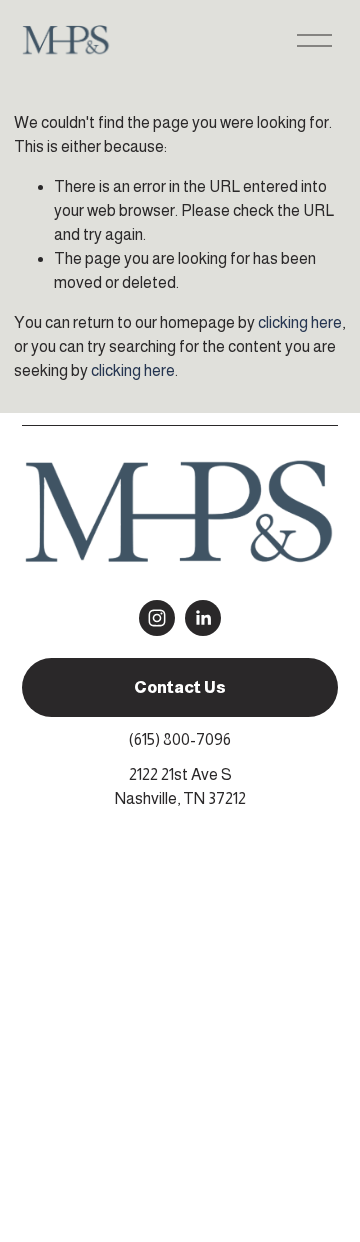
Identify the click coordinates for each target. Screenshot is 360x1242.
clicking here (300, 322)
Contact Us (180, 687)
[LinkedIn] (203, 618)
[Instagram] (157, 618)
